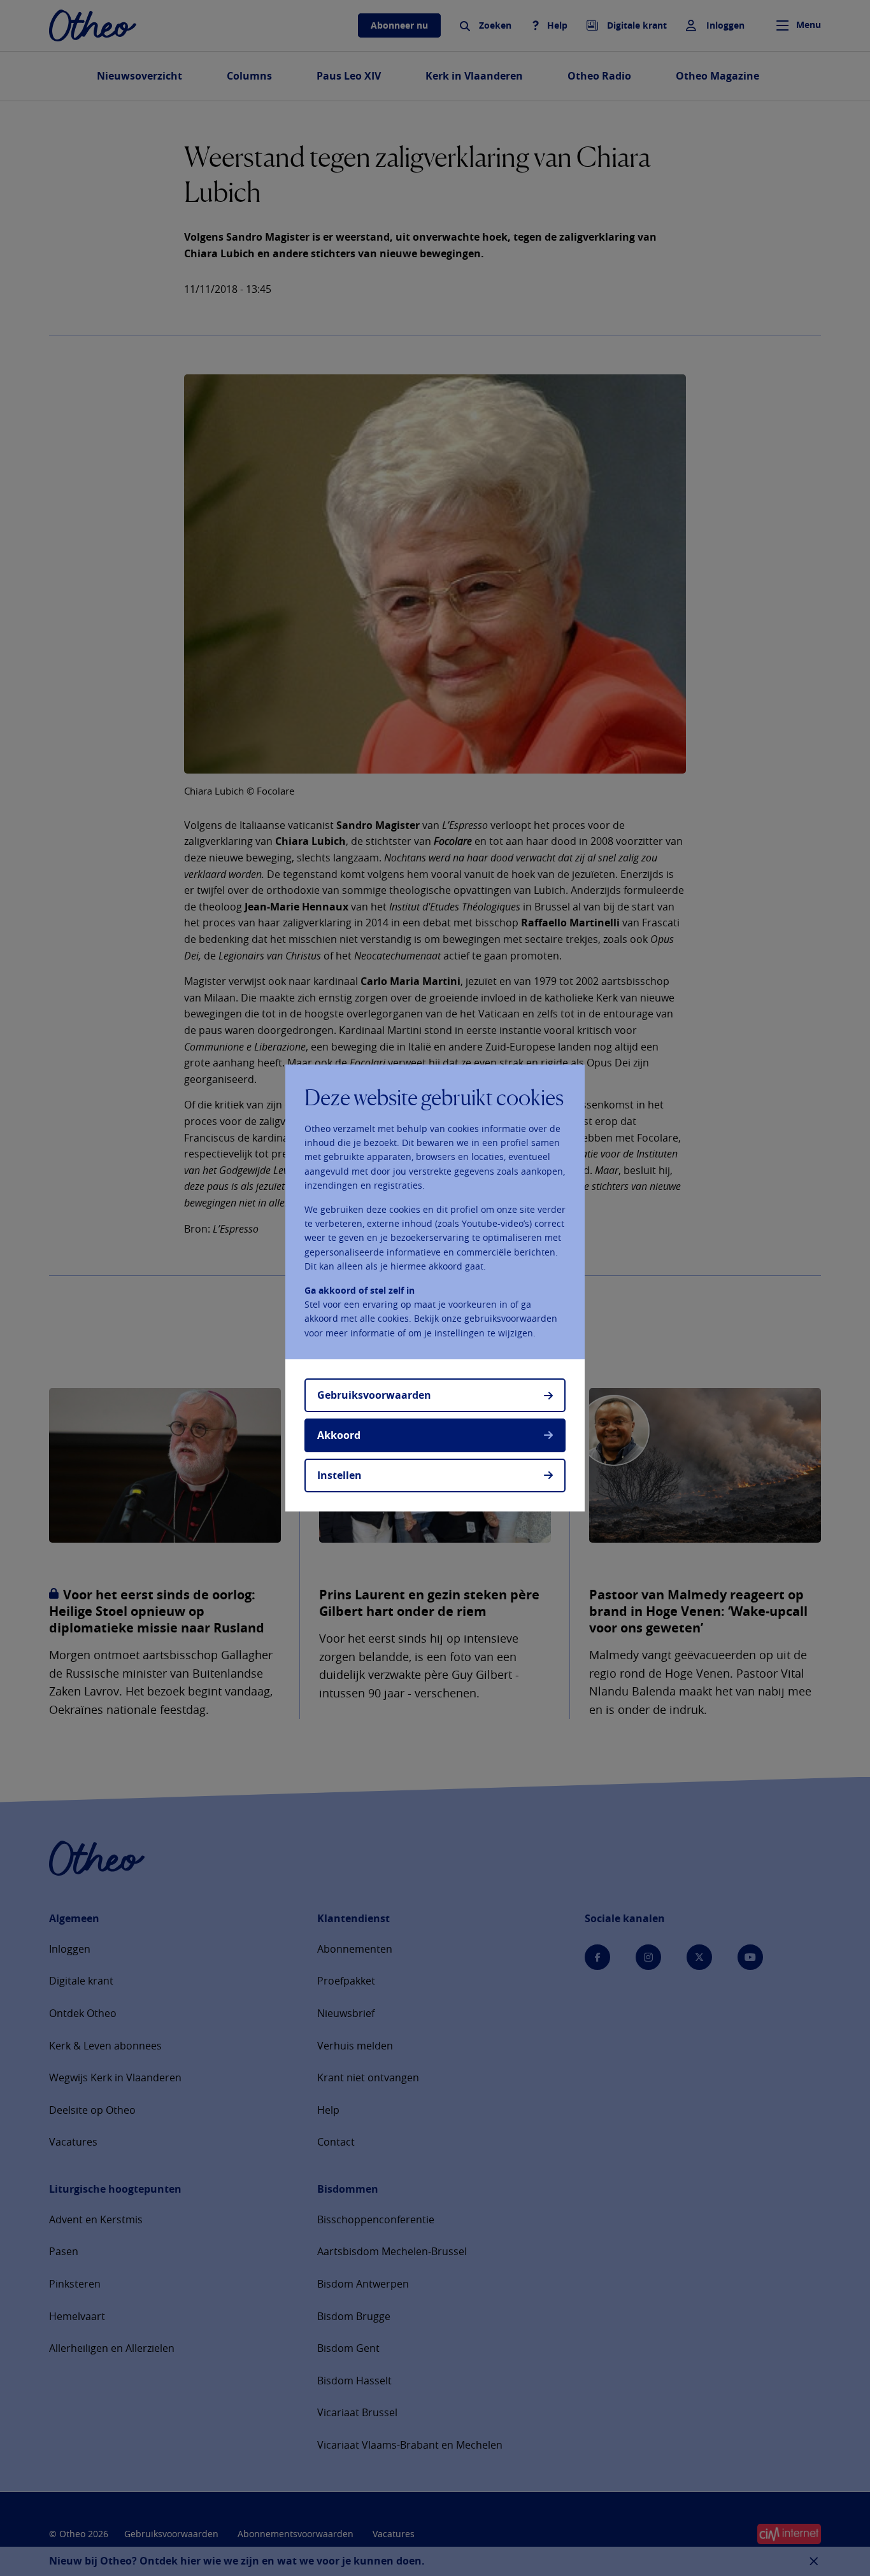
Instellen (339, 1475)
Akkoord (339, 1435)
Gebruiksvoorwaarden (374, 1395)
